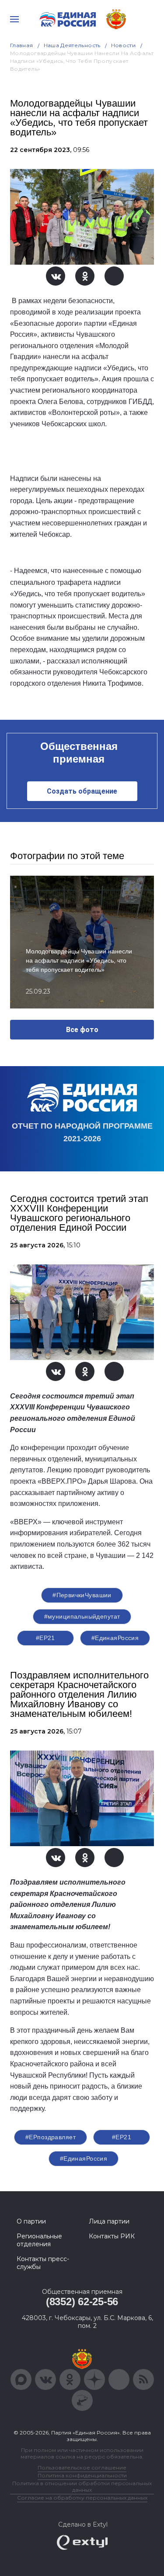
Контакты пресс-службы (43, 2263)
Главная (22, 45)
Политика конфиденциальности (82, 2475)
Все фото (82, 1030)
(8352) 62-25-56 (82, 2301)
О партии (31, 2221)
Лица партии (109, 2221)
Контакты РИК (112, 2236)
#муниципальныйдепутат (82, 1616)
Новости (124, 45)
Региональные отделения (39, 2240)
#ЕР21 (45, 1638)
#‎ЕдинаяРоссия (84, 2158)
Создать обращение (82, 791)
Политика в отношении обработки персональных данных (82, 2486)
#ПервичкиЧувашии (82, 1595)
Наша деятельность (72, 45)
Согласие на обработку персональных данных (82, 2498)
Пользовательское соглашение (82, 2467)
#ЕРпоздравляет (51, 2137)
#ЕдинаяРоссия (115, 1638)
